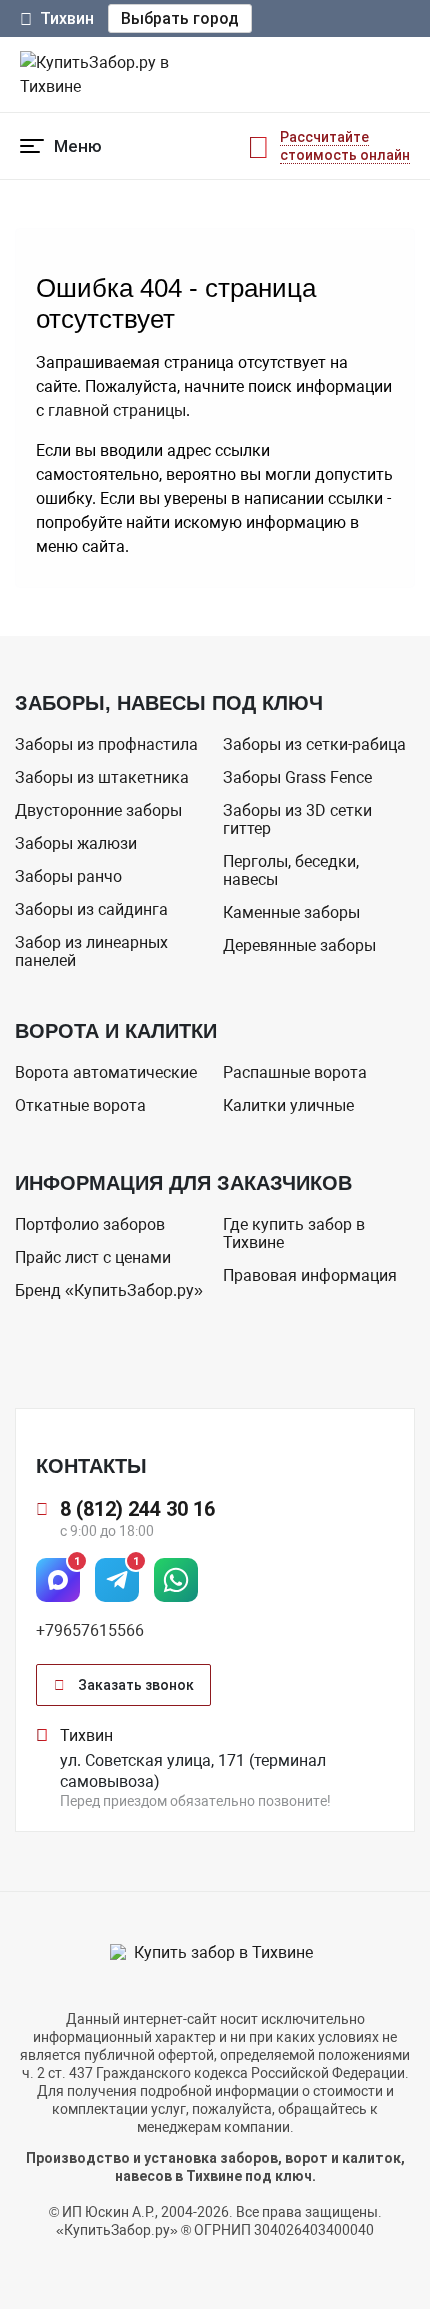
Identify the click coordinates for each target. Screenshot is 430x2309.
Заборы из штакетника (102, 777)
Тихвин (67, 18)
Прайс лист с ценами (93, 1257)
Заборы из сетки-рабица (314, 744)
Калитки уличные (288, 1105)
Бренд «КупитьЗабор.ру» (109, 1290)
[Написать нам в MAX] (58, 1580)
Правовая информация (310, 1275)
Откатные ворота (80, 1105)
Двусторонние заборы (98, 810)
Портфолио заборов (90, 1224)
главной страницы (117, 410)
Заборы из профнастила (106, 744)
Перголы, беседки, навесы (291, 870)
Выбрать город (180, 18)
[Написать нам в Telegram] (117, 1580)
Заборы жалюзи (76, 843)
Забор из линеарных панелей (91, 951)
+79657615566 (90, 1630)
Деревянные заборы (299, 945)
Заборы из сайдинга (91, 909)
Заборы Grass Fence (297, 777)
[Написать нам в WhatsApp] (176, 1580)
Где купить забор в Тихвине (294, 1233)
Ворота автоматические (106, 1072)
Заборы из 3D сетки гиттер (297, 819)
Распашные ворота (295, 1072)
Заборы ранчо (68, 876)
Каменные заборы (291, 912)
